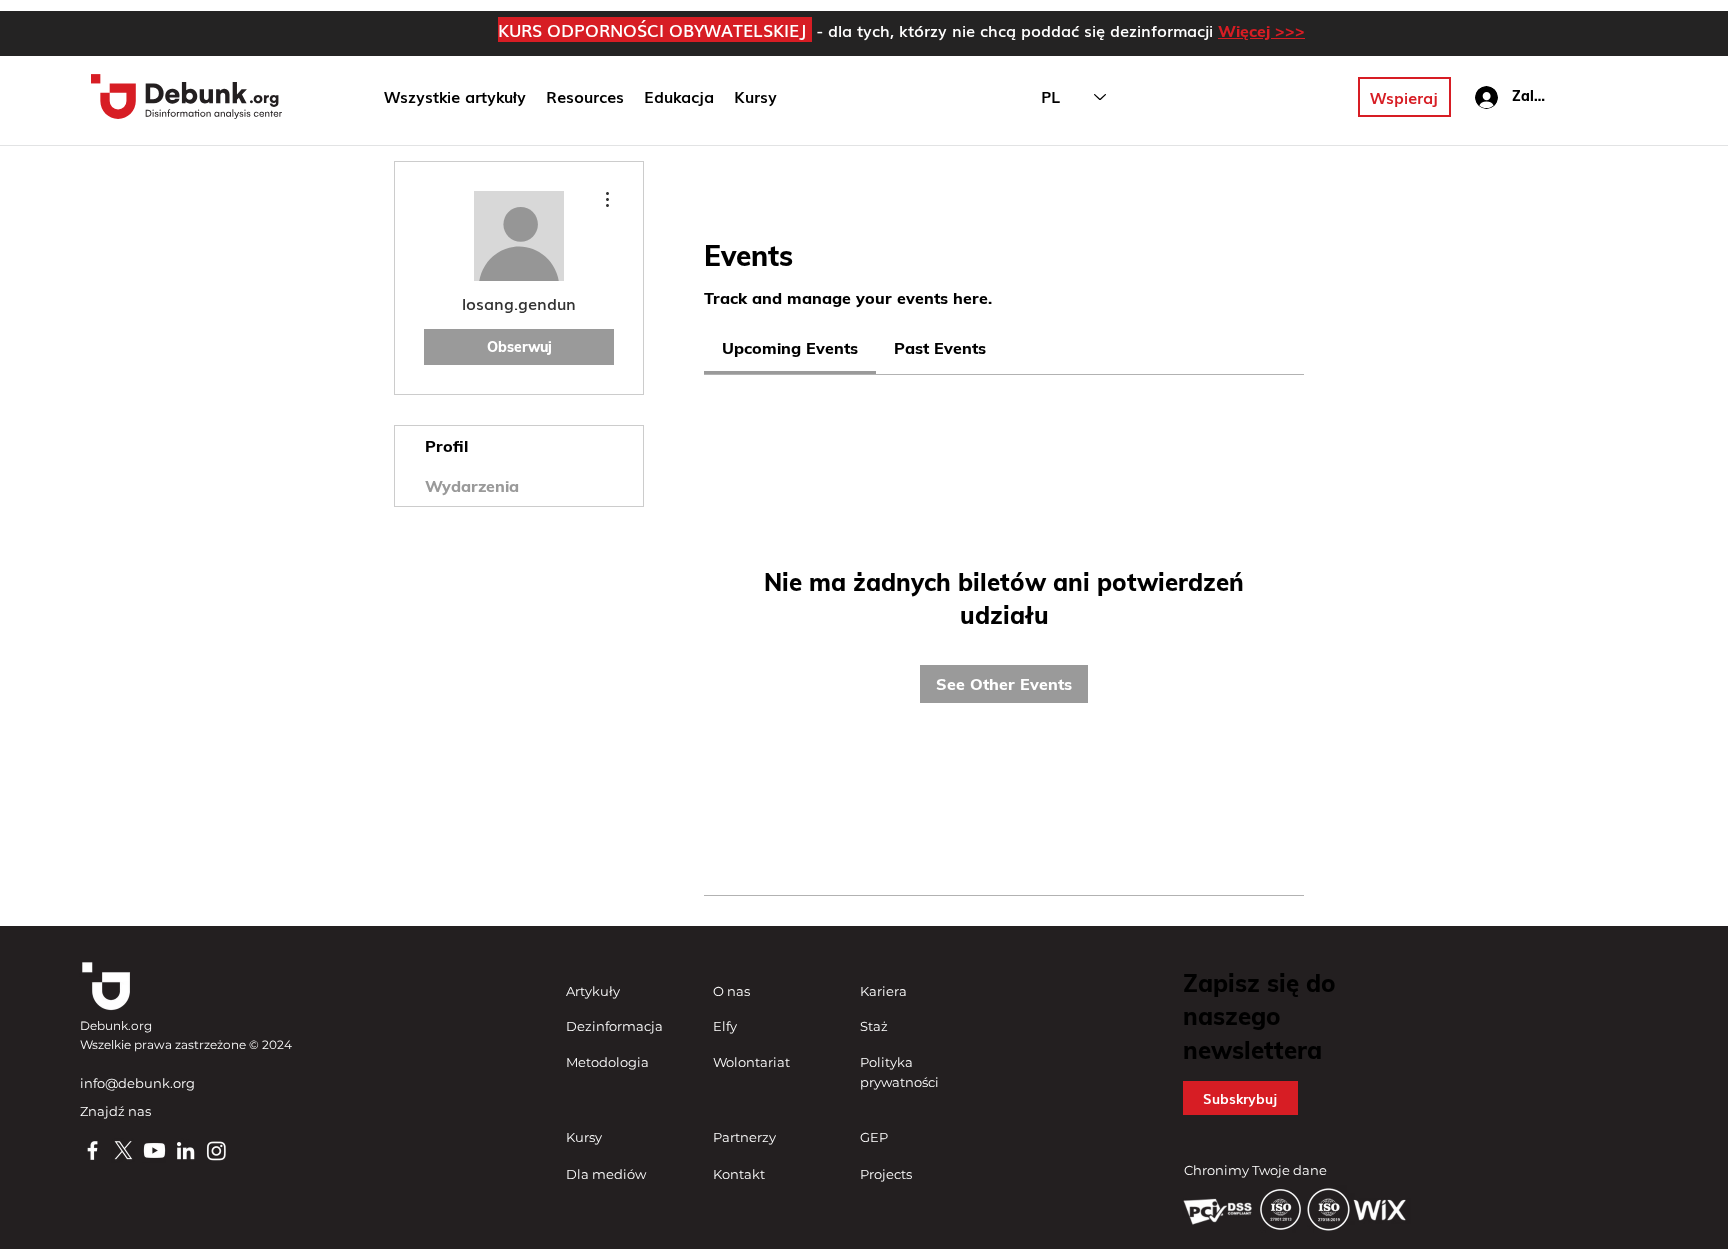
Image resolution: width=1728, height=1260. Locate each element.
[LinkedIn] (185, 1150)
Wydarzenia (472, 486)
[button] (679, 97)
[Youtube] (154, 1150)
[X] (123, 1150)
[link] (790, 348)
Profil (446, 446)
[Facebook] (92, 1150)
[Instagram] (216, 1150)
